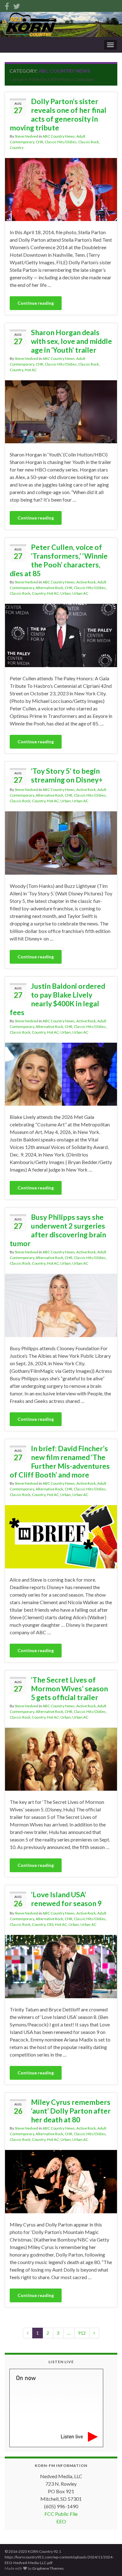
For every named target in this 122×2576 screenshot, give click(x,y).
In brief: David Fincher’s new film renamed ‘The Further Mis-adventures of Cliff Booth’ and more (60, 1462)
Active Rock (86, 582)
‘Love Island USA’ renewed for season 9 (66, 1899)
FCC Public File (61, 2514)
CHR (39, 142)
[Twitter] (17, 5)
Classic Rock (89, 142)
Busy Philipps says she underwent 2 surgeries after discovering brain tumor (58, 1230)
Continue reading (36, 303)
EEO (61, 2521)
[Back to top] (108, 2562)
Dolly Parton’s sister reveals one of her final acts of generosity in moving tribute (58, 114)
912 (82, 2333)
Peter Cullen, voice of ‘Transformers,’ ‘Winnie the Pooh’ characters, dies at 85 (59, 560)
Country (17, 148)
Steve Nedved (26, 136)
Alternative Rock (49, 588)
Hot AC (31, 370)
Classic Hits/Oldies (61, 142)
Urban (66, 593)
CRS (50, 1924)
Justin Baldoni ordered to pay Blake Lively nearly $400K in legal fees (57, 999)
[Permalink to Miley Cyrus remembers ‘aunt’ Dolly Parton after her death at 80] (61, 2181)
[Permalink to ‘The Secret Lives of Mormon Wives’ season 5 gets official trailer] (61, 1759)
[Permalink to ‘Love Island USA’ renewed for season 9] (61, 1966)
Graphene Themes (48, 2568)
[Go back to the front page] (61, 24)
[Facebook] (7, 5)
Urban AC (80, 593)
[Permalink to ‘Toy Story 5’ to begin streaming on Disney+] (61, 842)
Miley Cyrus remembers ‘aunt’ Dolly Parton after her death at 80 (71, 2111)
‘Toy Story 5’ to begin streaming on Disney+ (67, 775)
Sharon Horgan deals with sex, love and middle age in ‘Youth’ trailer (71, 341)
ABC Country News (59, 136)
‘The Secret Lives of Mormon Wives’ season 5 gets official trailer (69, 1688)
